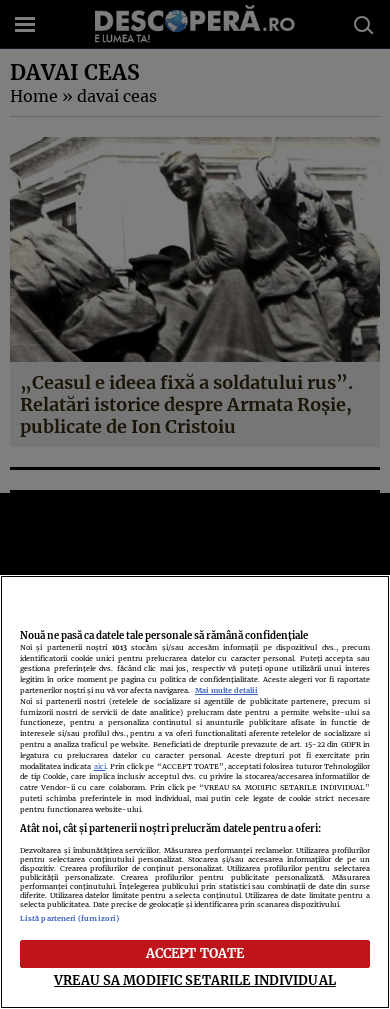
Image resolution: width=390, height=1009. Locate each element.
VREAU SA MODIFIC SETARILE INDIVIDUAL (195, 980)
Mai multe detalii (226, 690)
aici (100, 766)
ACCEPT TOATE (195, 953)
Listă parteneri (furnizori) (69, 918)
